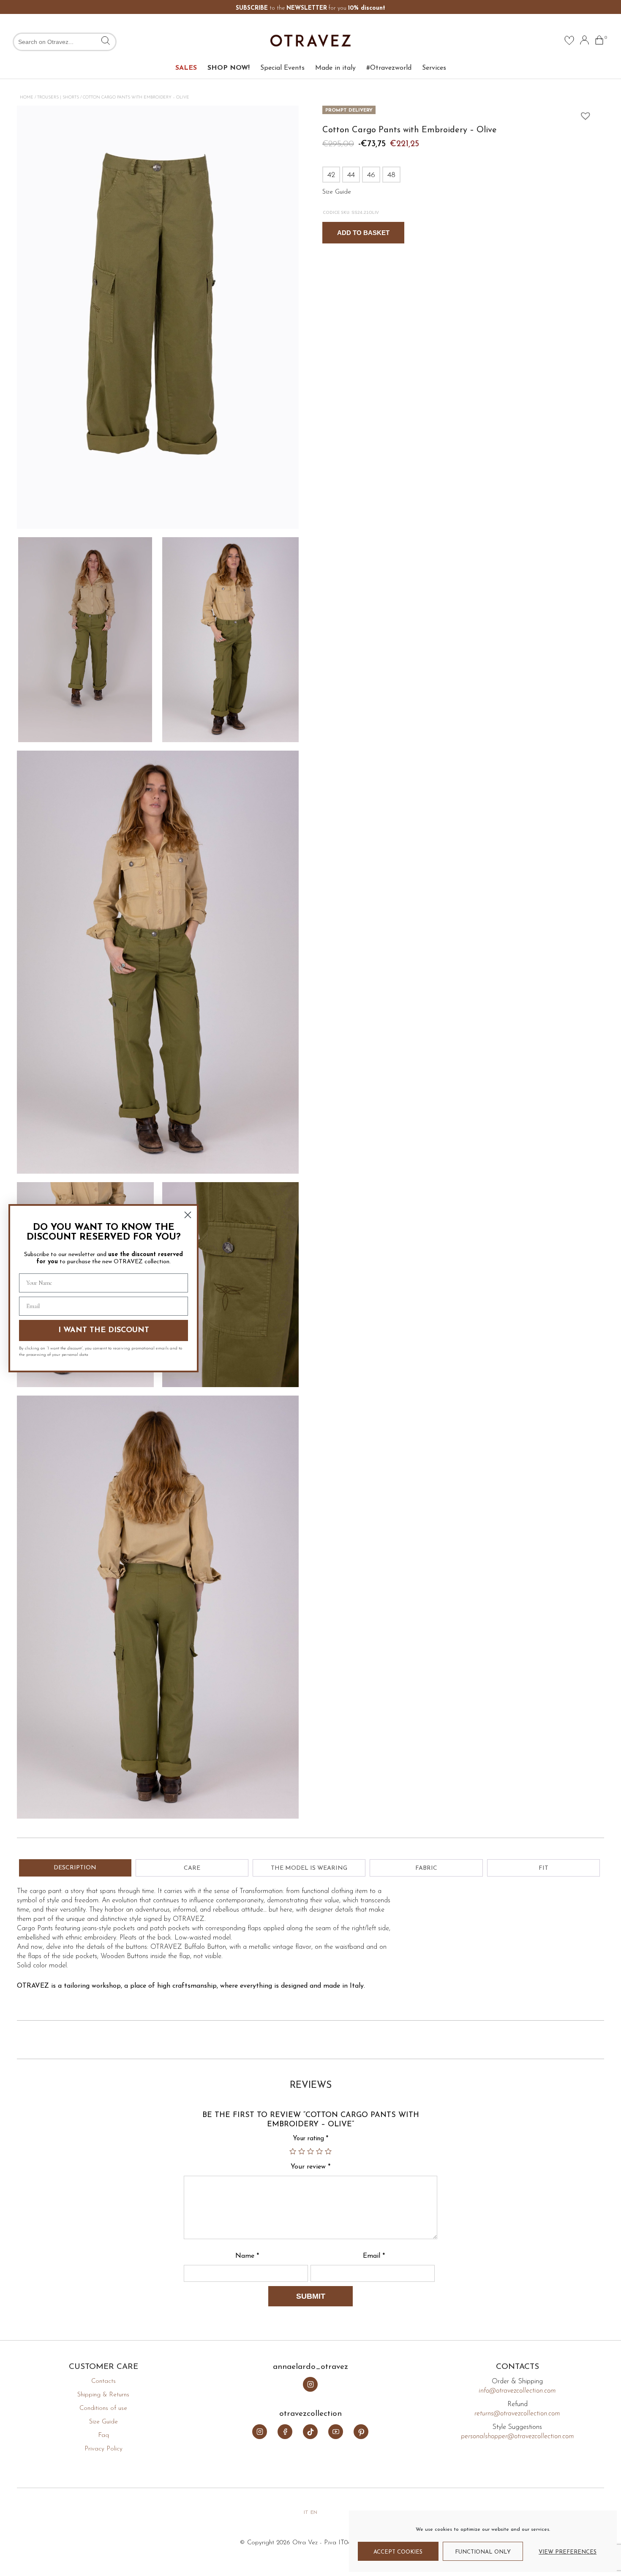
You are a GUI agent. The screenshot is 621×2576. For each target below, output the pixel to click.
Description (75, 1868)
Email (374, 2256)
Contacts (103, 2381)
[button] (583, 114)
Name (247, 2256)
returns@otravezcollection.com (517, 2414)
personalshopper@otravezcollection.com (517, 2437)
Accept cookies (398, 2552)
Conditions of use (103, 2408)
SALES (186, 68)
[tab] (75, 1868)
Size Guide (103, 2422)
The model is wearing (309, 1868)
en (314, 2513)
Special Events (282, 68)
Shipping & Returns (103, 2395)
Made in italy (335, 68)
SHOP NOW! (229, 68)
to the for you (310, 8)
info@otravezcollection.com (517, 2391)
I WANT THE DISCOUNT (104, 1330)
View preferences (568, 2552)
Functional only (483, 2552)
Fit (543, 1868)
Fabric (426, 1868)
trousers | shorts (58, 97)
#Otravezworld (389, 68)
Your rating (310, 2139)
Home (27, 97)
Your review (310, 2167)
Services (434, 68)
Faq (103, 2435)
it (306, 2513)
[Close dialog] (188, 1215)
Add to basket (363, 233)
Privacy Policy (103, 2449)
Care (192, 1868)
